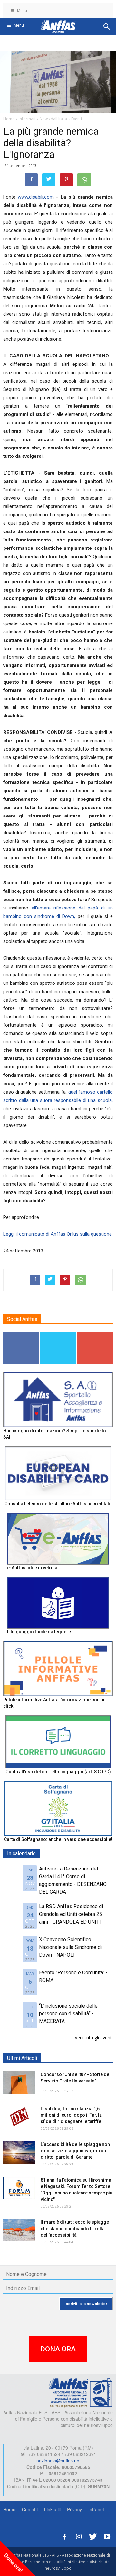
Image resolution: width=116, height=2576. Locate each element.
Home (9, 2509)
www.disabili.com (36, 197)
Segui (21, 1335)
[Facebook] (64, 2536)
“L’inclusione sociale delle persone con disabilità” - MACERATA (68, 2013)
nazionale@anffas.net (58, 2461)
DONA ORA (58, 2349)
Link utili (52, 2509)
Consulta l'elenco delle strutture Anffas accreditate (58, 1504)
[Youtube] (107, 2536)
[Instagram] (79, 2536)
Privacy (74, 2509)
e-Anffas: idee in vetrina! (33, 1568)
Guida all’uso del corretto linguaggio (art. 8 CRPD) (58, 1772)
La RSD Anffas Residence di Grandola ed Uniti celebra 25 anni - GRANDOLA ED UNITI (71, 1914)
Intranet (96, 2509)
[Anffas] (81, 2392)
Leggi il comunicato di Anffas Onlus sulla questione (58, 1234)
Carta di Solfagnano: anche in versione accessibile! (58, 1839)
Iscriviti (95, 1335)
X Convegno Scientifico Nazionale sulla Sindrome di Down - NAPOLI (70, 1947)
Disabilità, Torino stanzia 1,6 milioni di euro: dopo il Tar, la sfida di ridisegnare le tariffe (71, 2115)
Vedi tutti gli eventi (94, 2038)
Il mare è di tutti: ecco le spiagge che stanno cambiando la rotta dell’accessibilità (75, 2229)
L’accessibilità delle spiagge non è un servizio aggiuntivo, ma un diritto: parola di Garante (75, 2151)
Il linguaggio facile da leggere (39, 1632)
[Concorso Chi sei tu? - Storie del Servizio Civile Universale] (19, 2082)
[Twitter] (93, 2536)
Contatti (30, 2509)
